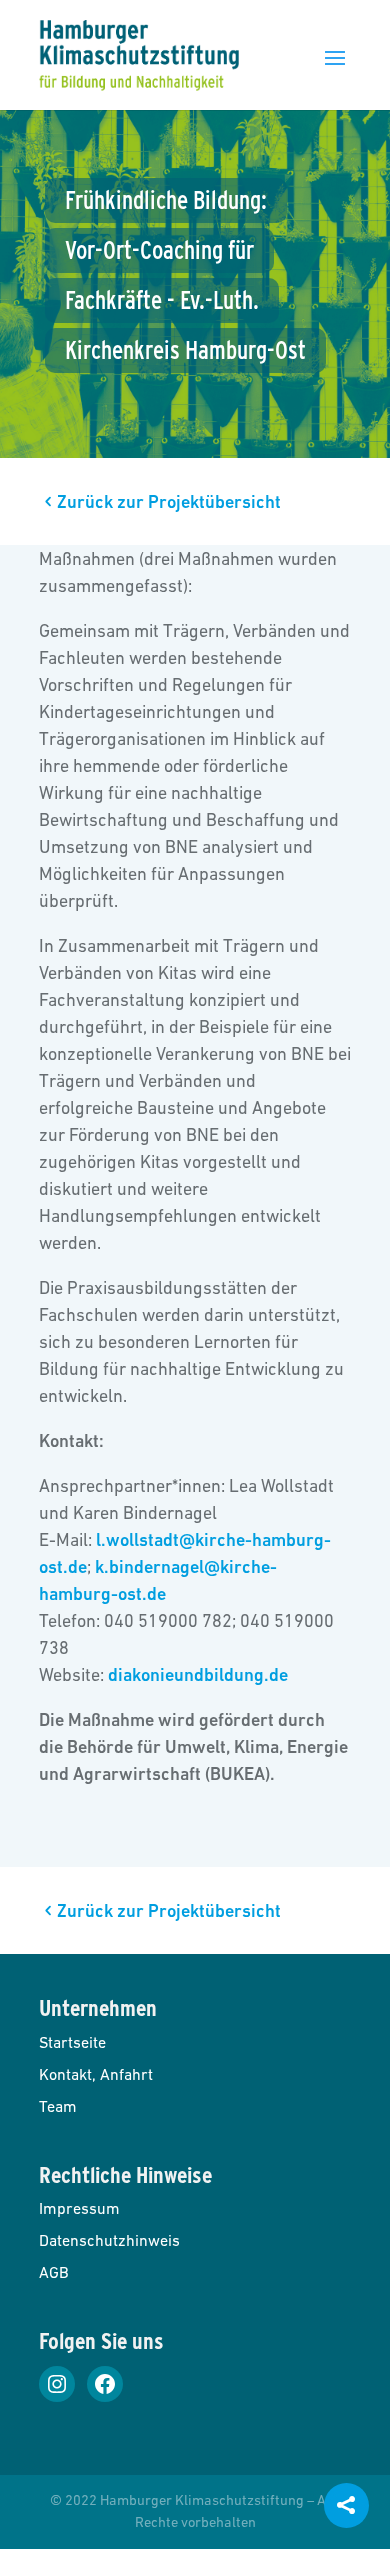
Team (58, 2106)
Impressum (79, 2208)
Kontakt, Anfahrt (96, 2074)
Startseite (72, 2042)
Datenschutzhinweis (109, 2240)
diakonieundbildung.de (198, 1674)
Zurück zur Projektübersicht (169, 501)
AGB (54, 2272)
